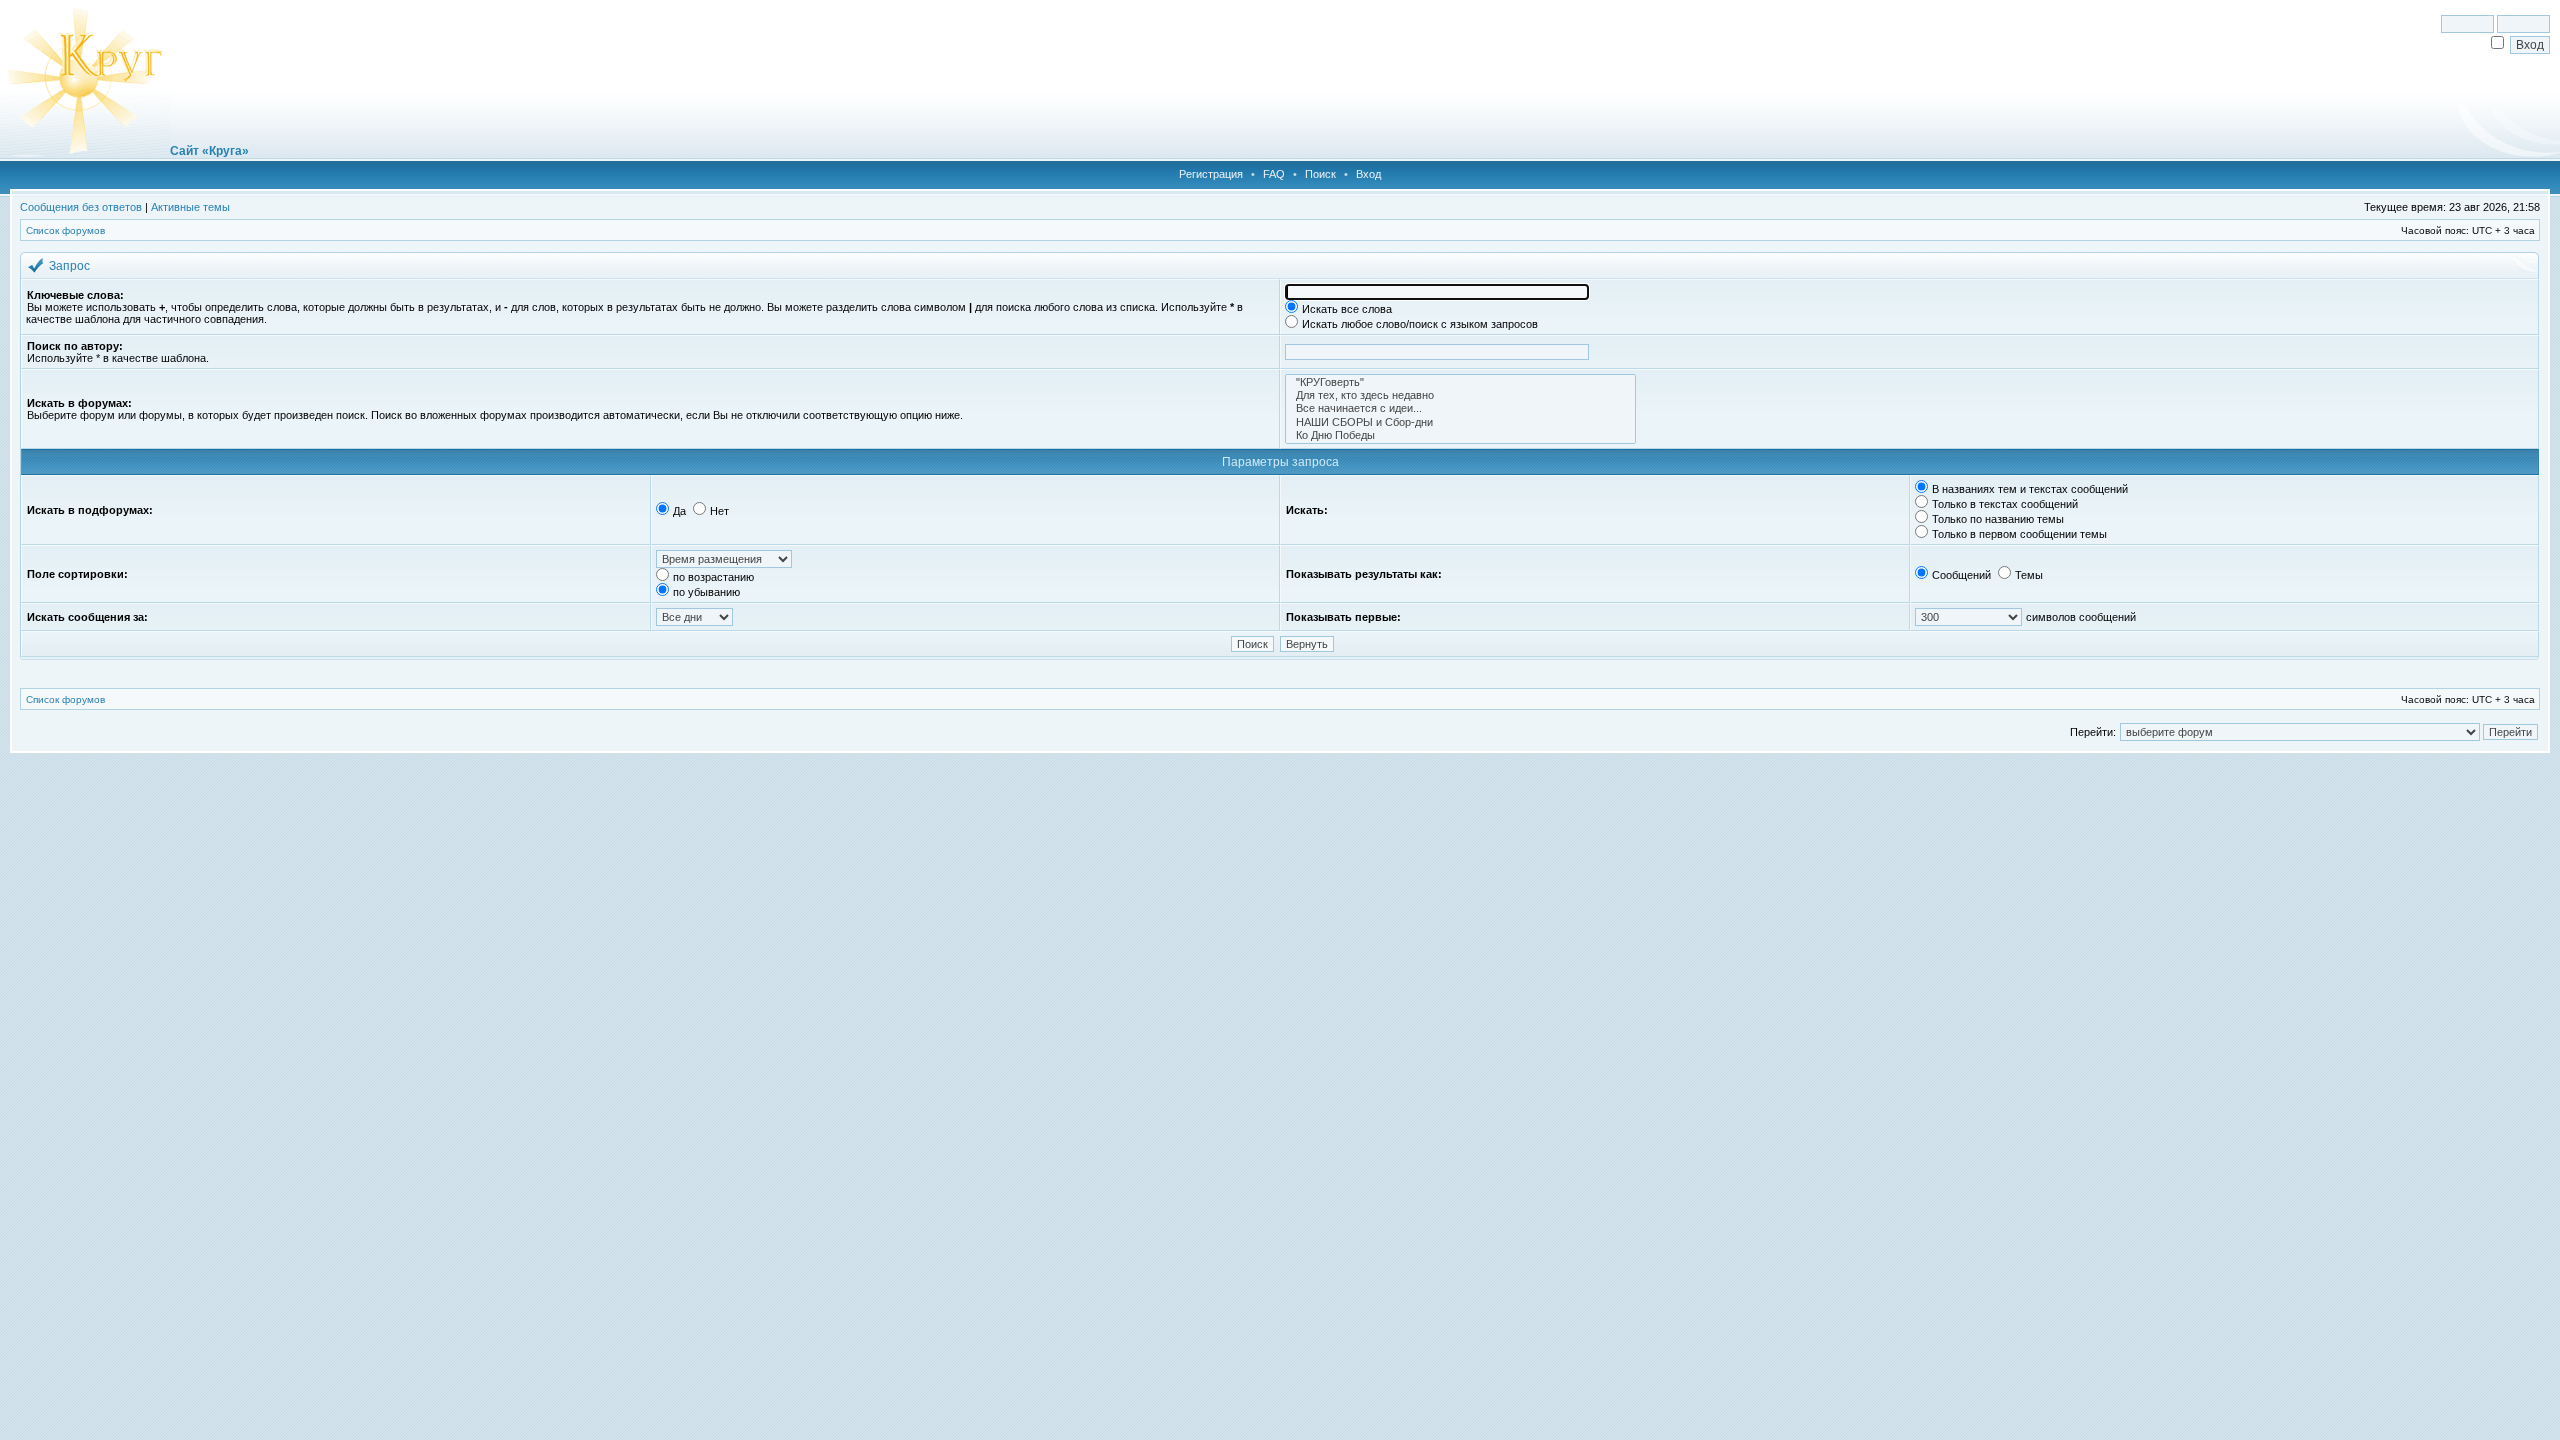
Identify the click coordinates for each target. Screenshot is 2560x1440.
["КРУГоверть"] (1460, 382)
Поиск (1320, 174)
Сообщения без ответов (81, 207)
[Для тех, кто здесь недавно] (1460, 395)
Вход (1368, 174)
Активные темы (190, 207)
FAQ (1274, 174)
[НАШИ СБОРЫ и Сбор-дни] (1460, 422)
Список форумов (65, 230)
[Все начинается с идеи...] (1460, 408)
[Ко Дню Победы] (1460, 435)
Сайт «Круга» (209, 151)
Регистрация (1211, 174)
